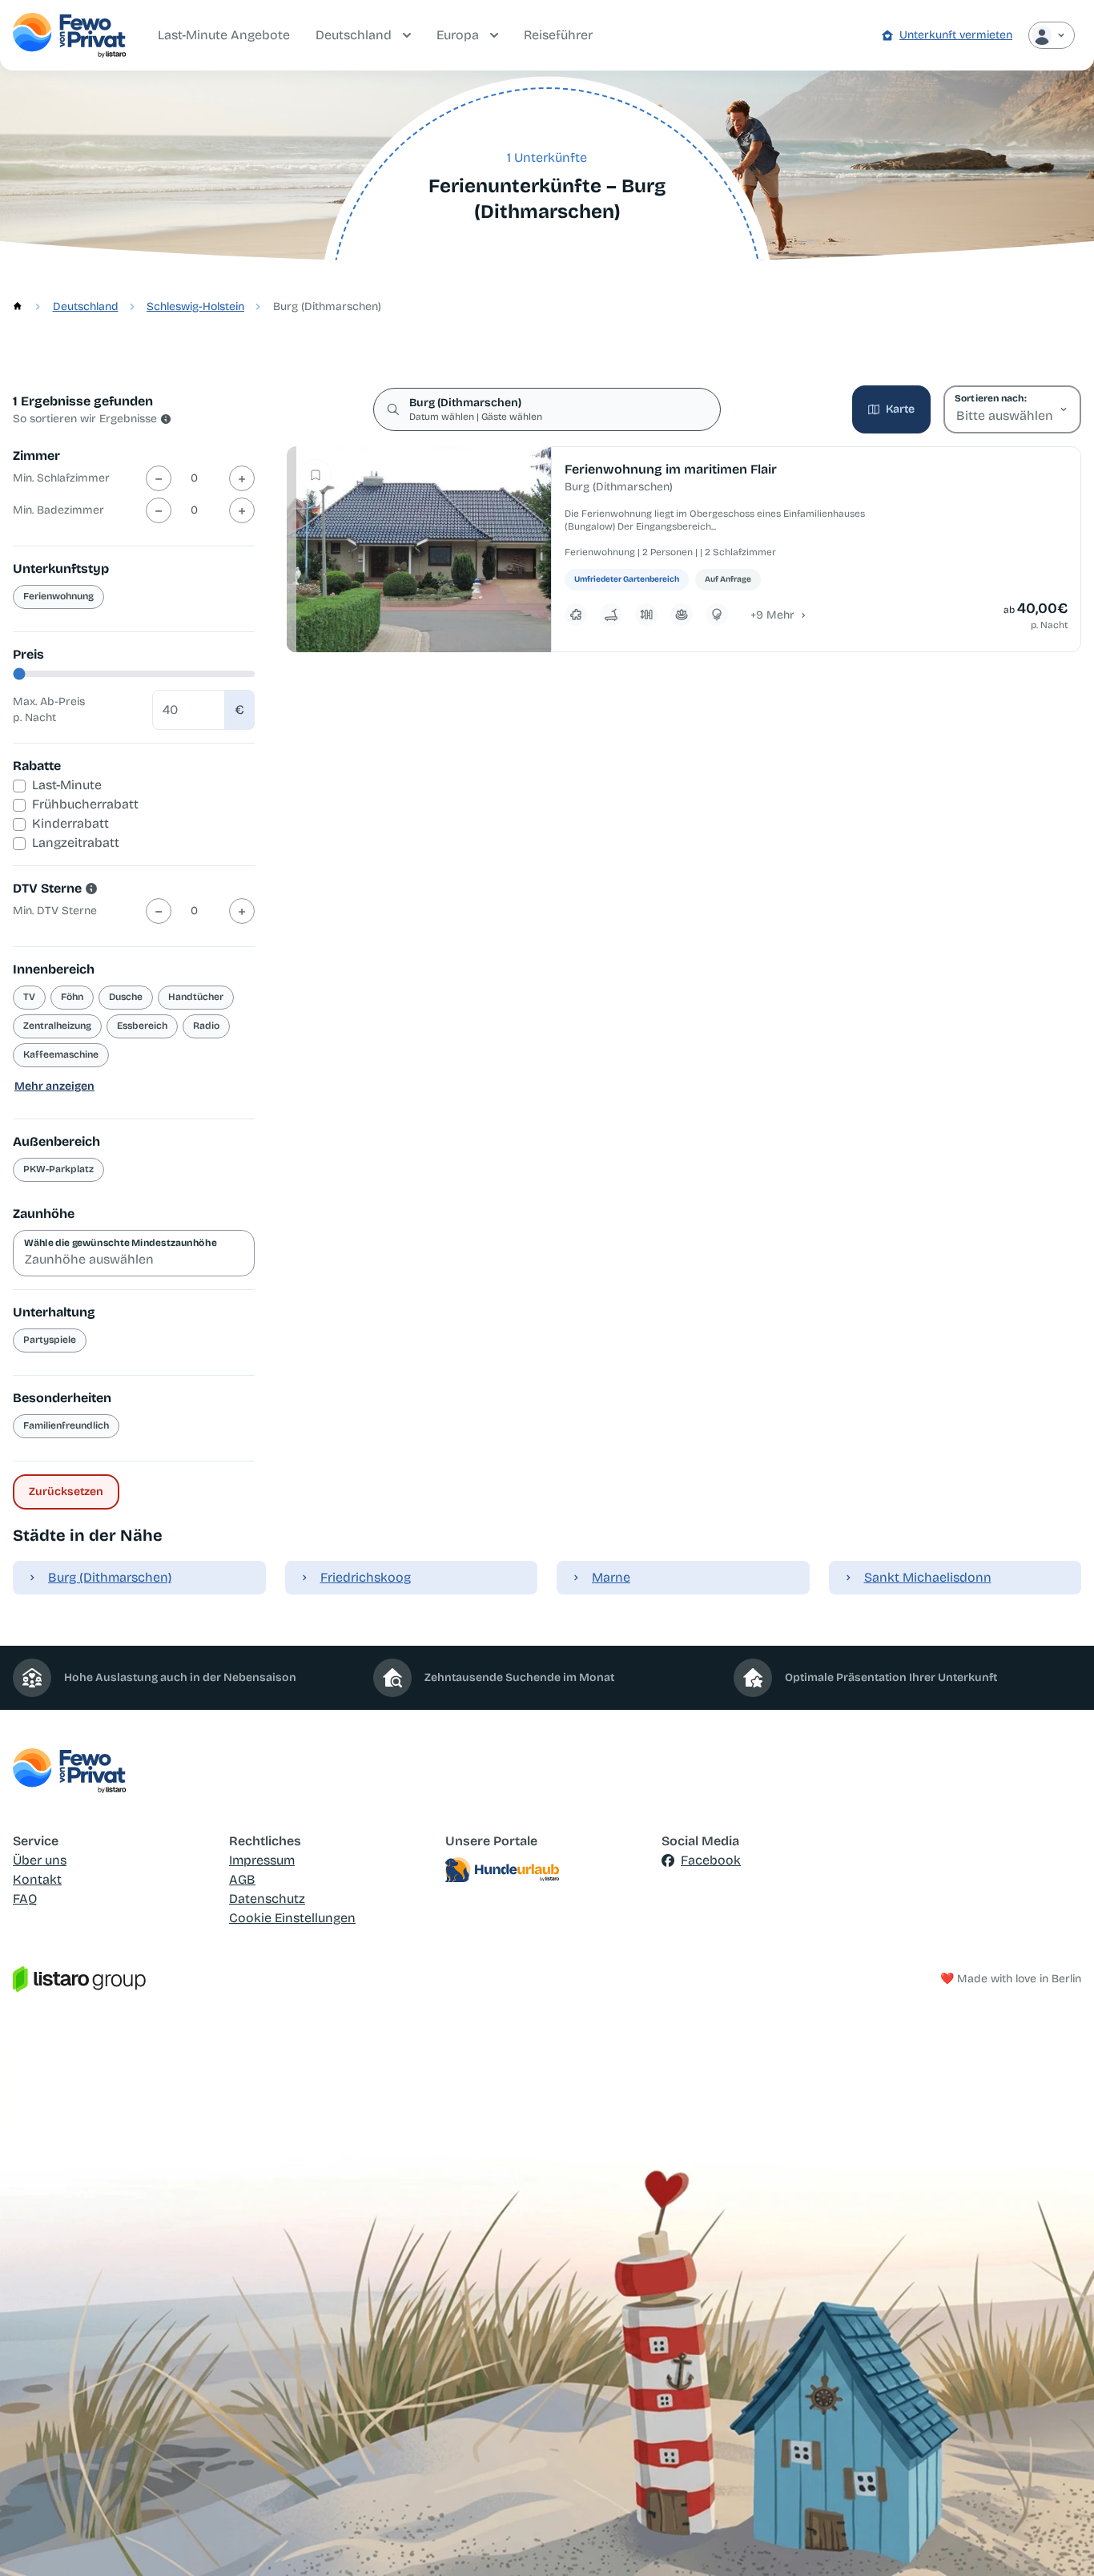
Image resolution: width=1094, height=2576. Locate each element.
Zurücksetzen (66, 1492)
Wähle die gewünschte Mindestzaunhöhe (121, 1243)
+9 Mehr (772, 615)
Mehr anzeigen (54, 1086)
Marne (611, 1577)
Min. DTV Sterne (55, 911)
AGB (242, 1879)
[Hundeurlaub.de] (547, 1870)
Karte (900, 409)
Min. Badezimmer (58, 510)
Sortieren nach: (990, 398)
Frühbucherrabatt (85, 804)
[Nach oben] (1059, 2541)
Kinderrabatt (70, 823)
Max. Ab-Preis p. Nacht (49, 710)
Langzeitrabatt (76, 843)
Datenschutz (267, 1899)
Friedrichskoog (366, 1577)
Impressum (262, 1860)
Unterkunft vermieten (956, 35)
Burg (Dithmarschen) (110, 1577)
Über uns (40, 1860)
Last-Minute (67, 785)
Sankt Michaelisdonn (928, 1577)
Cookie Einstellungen (292, 1918)
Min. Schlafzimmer (61, 478)
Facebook (711, 1860)
